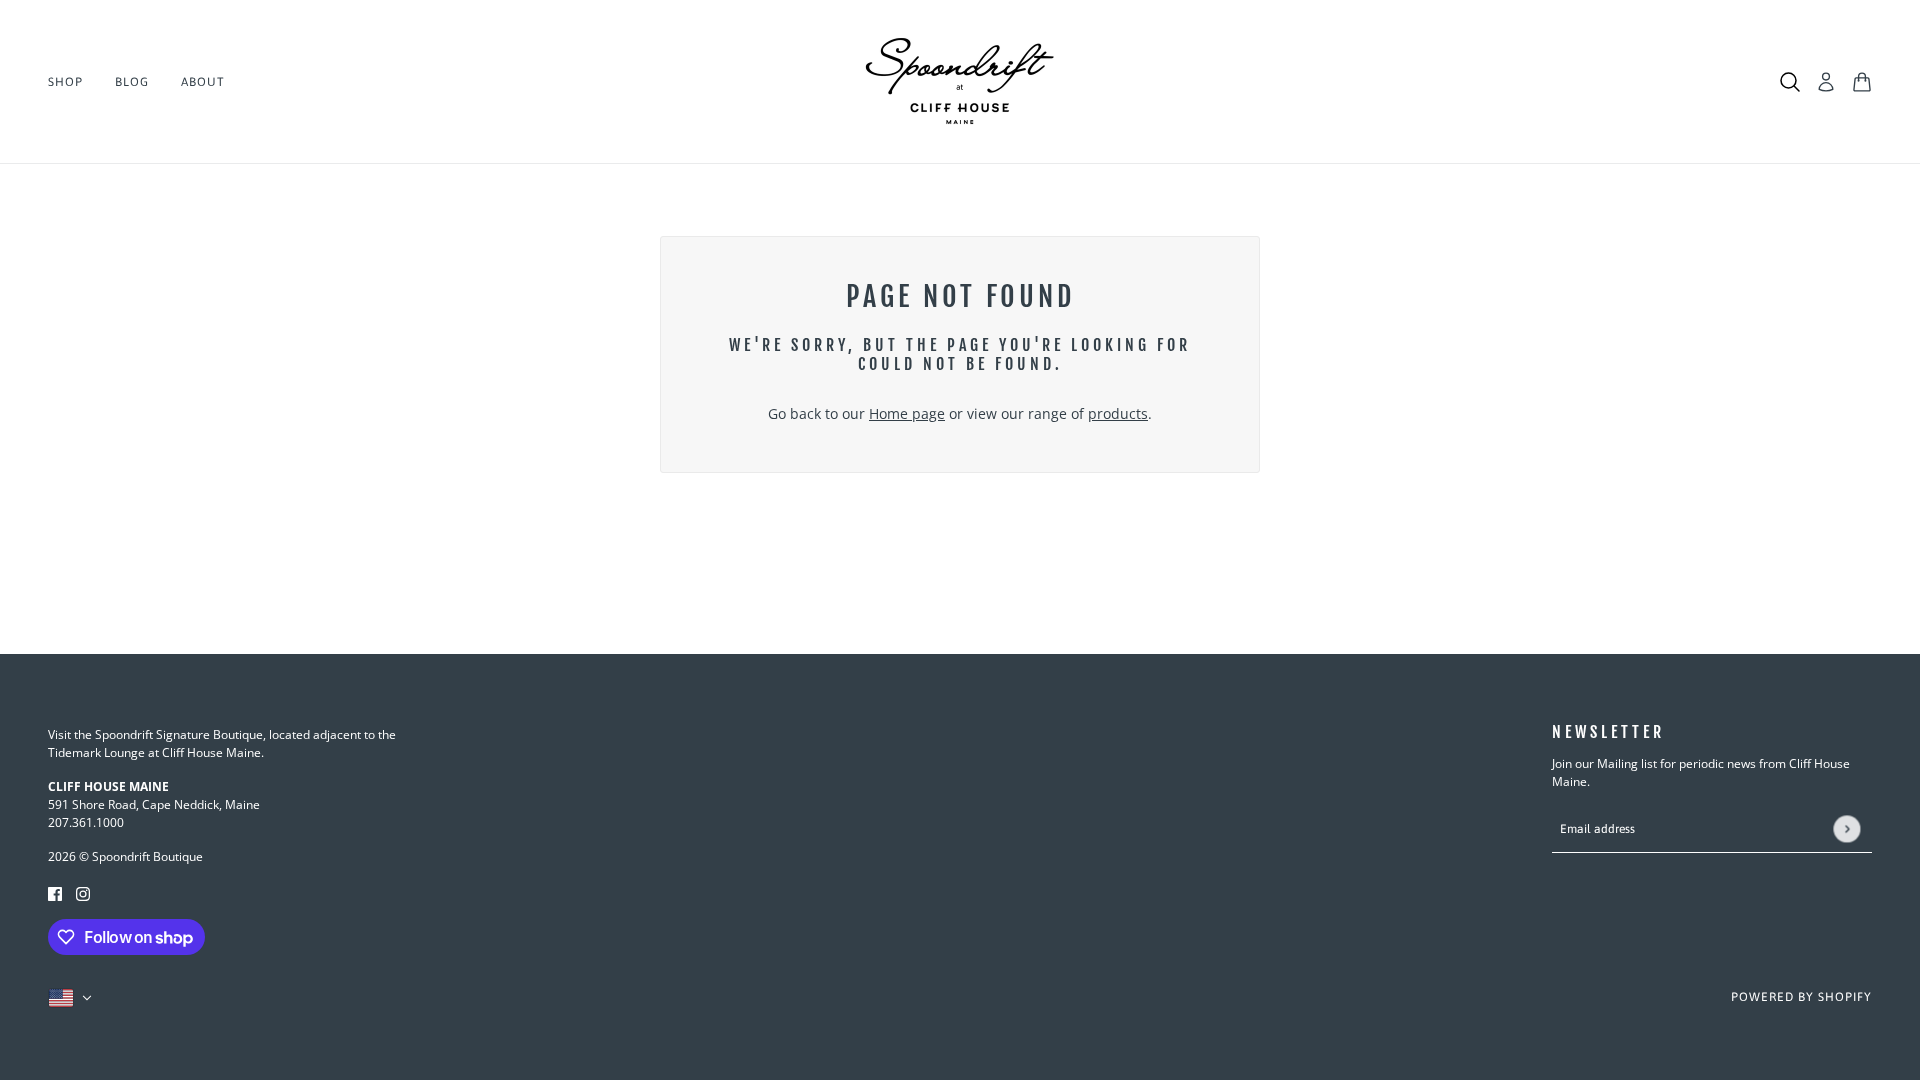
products (1118, 413)
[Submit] (1846, 829)
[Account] (1826, 82)
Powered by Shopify (1801, 997)
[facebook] (55, 892)
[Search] (1790, 82)
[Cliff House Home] (960, 82)
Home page (907, 413)
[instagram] (83, 892)
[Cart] (1862, 82)
